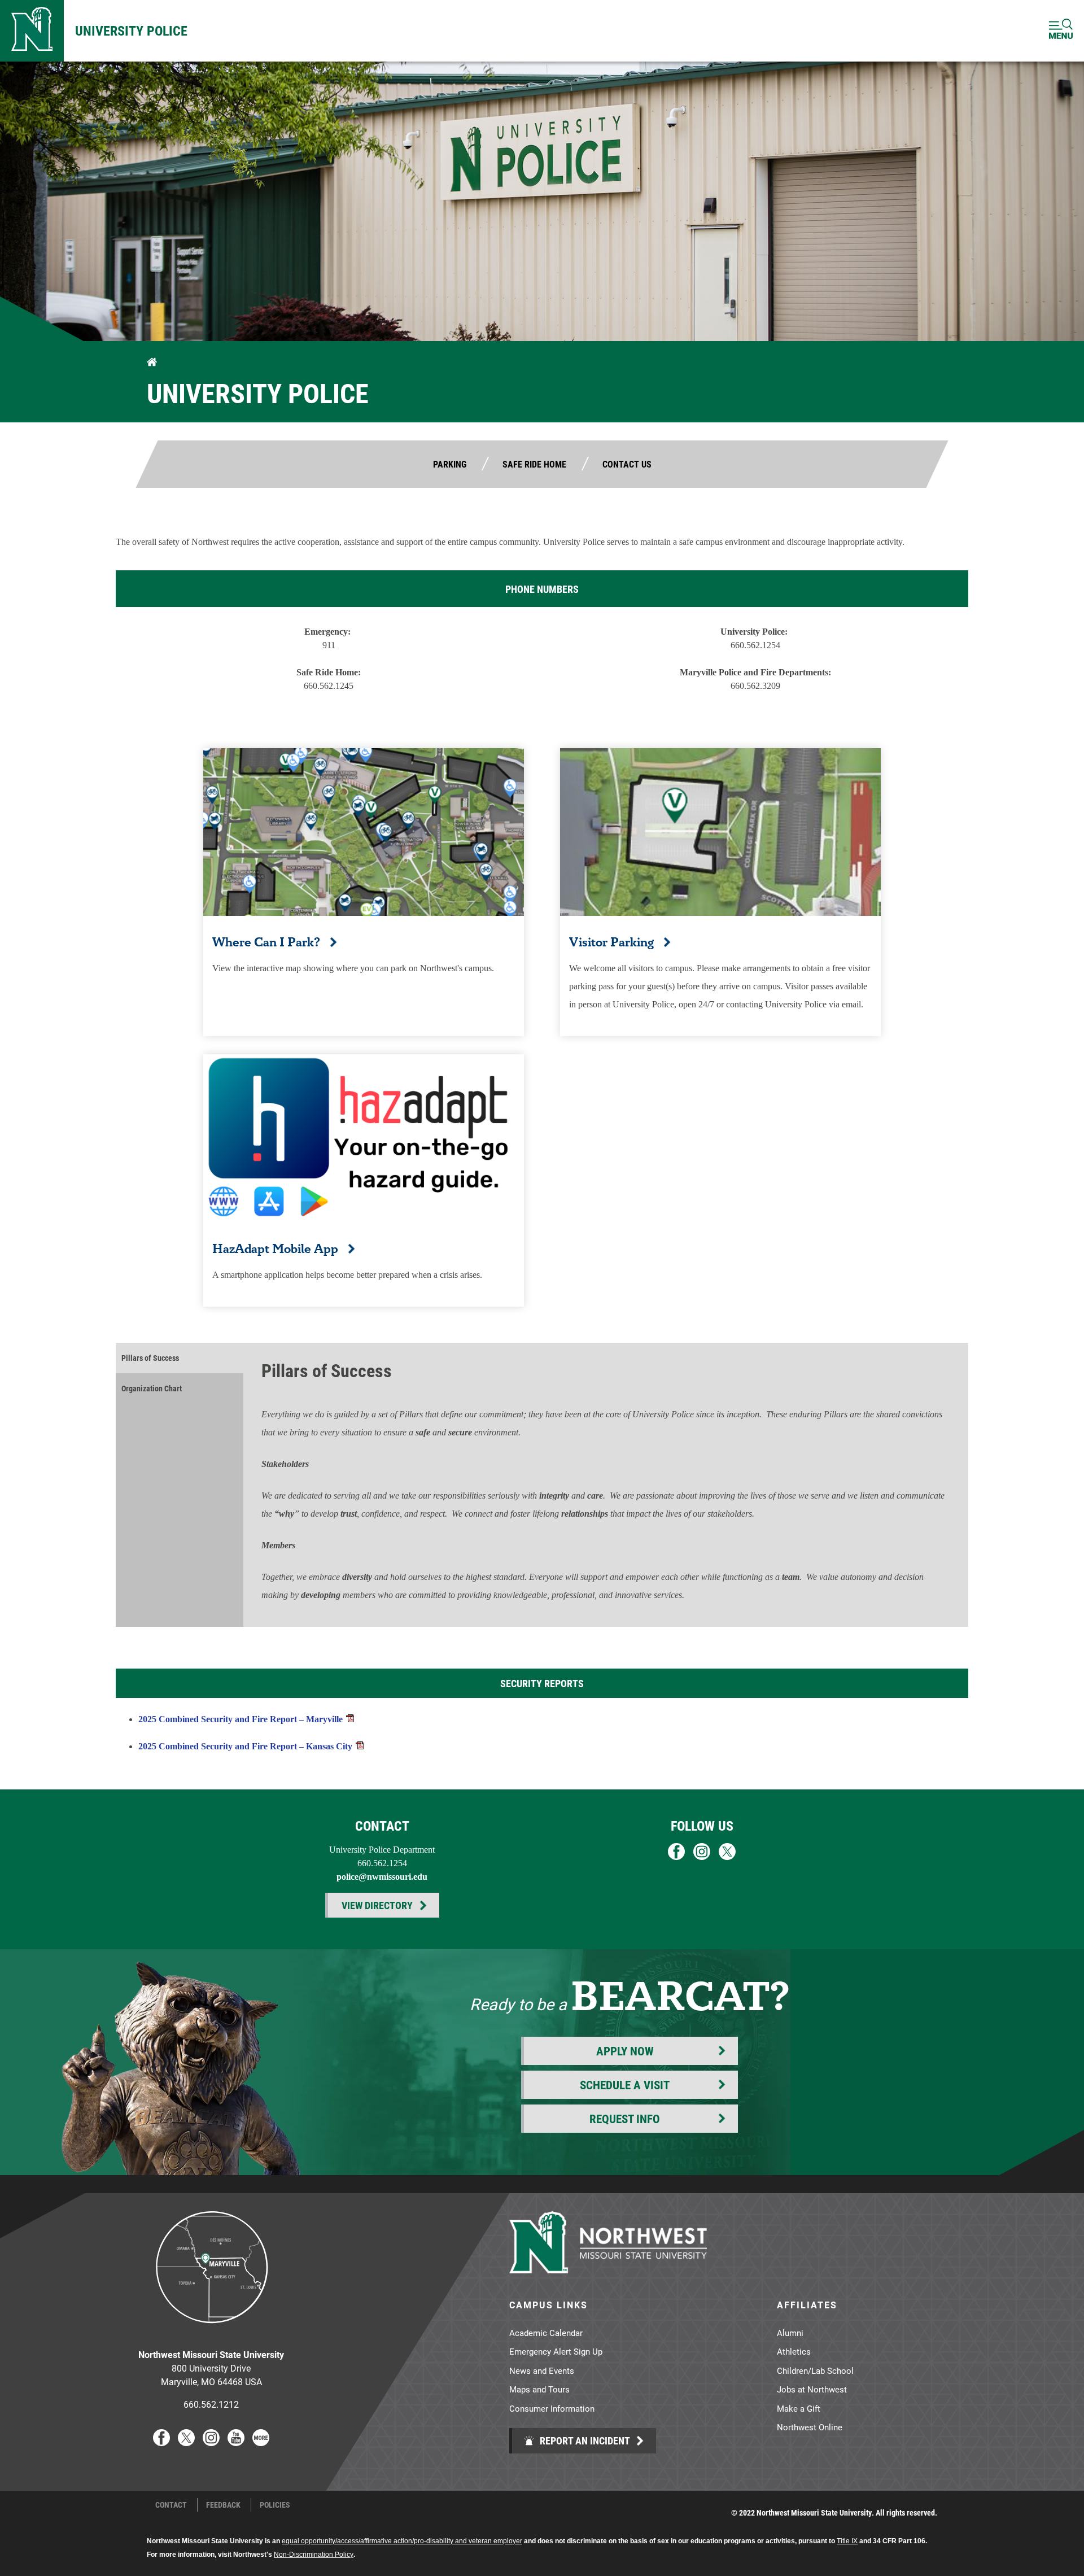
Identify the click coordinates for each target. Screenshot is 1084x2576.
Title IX (847, 2541)
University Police (131, 30)
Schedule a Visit (625, 2085)
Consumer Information (552, 2408)
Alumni (790, 2333)
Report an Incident (584, 2440)
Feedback (223, 2505)
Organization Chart (152, 1388)
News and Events (542, 2370)
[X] (186, 2442)
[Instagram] (211, 2442)
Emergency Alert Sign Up (556, 2351)
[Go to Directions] (211, 2332)
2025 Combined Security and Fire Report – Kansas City (245, 1746)
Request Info (625, 2119)
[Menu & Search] (1061, 31)
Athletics (794, 2351)
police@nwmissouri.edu (382, 1877)
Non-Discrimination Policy (314, 2555)
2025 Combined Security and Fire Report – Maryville (241, 1719)
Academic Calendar (546, 2333)
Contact (171, 2505)
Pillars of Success (150, 1358)
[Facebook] (161, 2442)
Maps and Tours (539, 2389)
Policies (275, 2505)
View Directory (377, 1905)
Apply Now (625, 2051)
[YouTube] (236, 2442)
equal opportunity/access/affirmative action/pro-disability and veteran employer (402, 2541)
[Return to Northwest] (32, 31)
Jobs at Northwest (812, 2389)
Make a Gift (799, 2408)
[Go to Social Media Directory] (261, 2442)
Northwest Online (810, 2427)
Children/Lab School (815, 2370)
